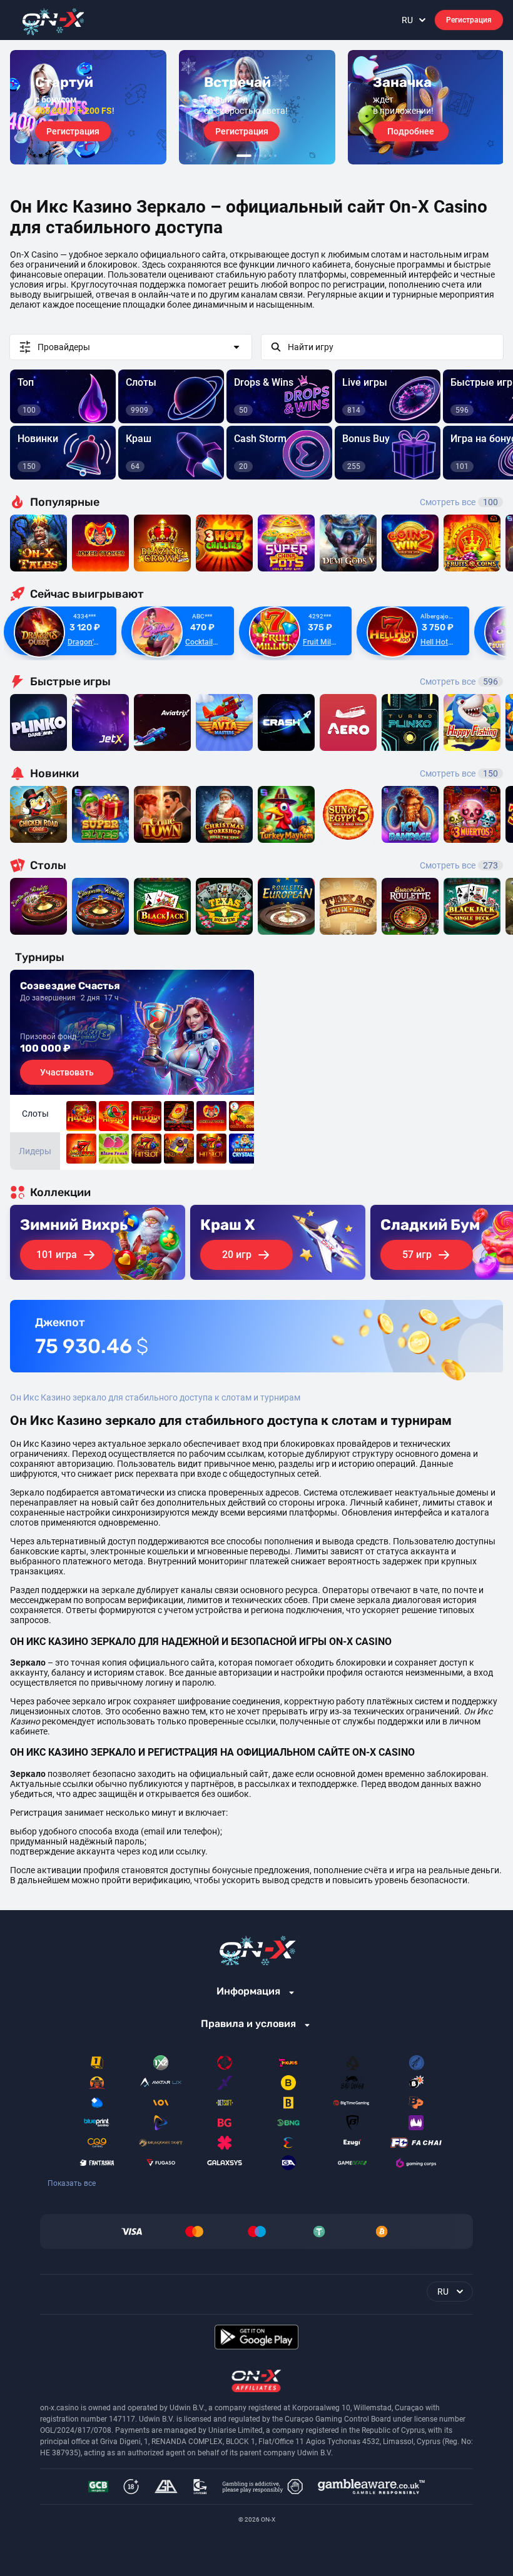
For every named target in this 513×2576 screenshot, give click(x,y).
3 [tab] (260, 156)
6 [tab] (275, 156)
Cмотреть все (459, 682)
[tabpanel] (88, 107)
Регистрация (469, 20)
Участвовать (67, 1072)
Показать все (72, 2183)
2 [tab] (255, 156)
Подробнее (411, 131)
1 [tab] (244, 156)
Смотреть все (459, 502)
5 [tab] (270, 156)
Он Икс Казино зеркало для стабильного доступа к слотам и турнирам (155, 1397)
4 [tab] (265, 156)
